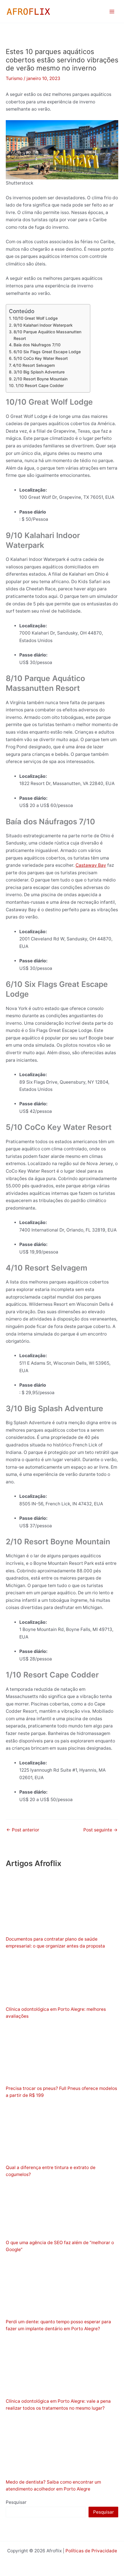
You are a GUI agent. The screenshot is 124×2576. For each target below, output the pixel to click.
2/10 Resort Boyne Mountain (41, 379)
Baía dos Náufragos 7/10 (37, 345)
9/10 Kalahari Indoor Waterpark (43, 325)
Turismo (14, 78)
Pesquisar (16, 2502)
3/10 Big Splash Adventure (39, 372)
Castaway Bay (91, 865)
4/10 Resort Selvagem (34, 365)
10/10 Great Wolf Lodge (35, 318)
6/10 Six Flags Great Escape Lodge (47, 352)
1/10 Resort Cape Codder (40, 385)
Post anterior (23, 1830)
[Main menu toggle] (112, 11)
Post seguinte (100, 1830)
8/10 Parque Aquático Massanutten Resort (47, 335)
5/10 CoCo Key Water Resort (41, 358)
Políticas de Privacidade (91, 2551)
